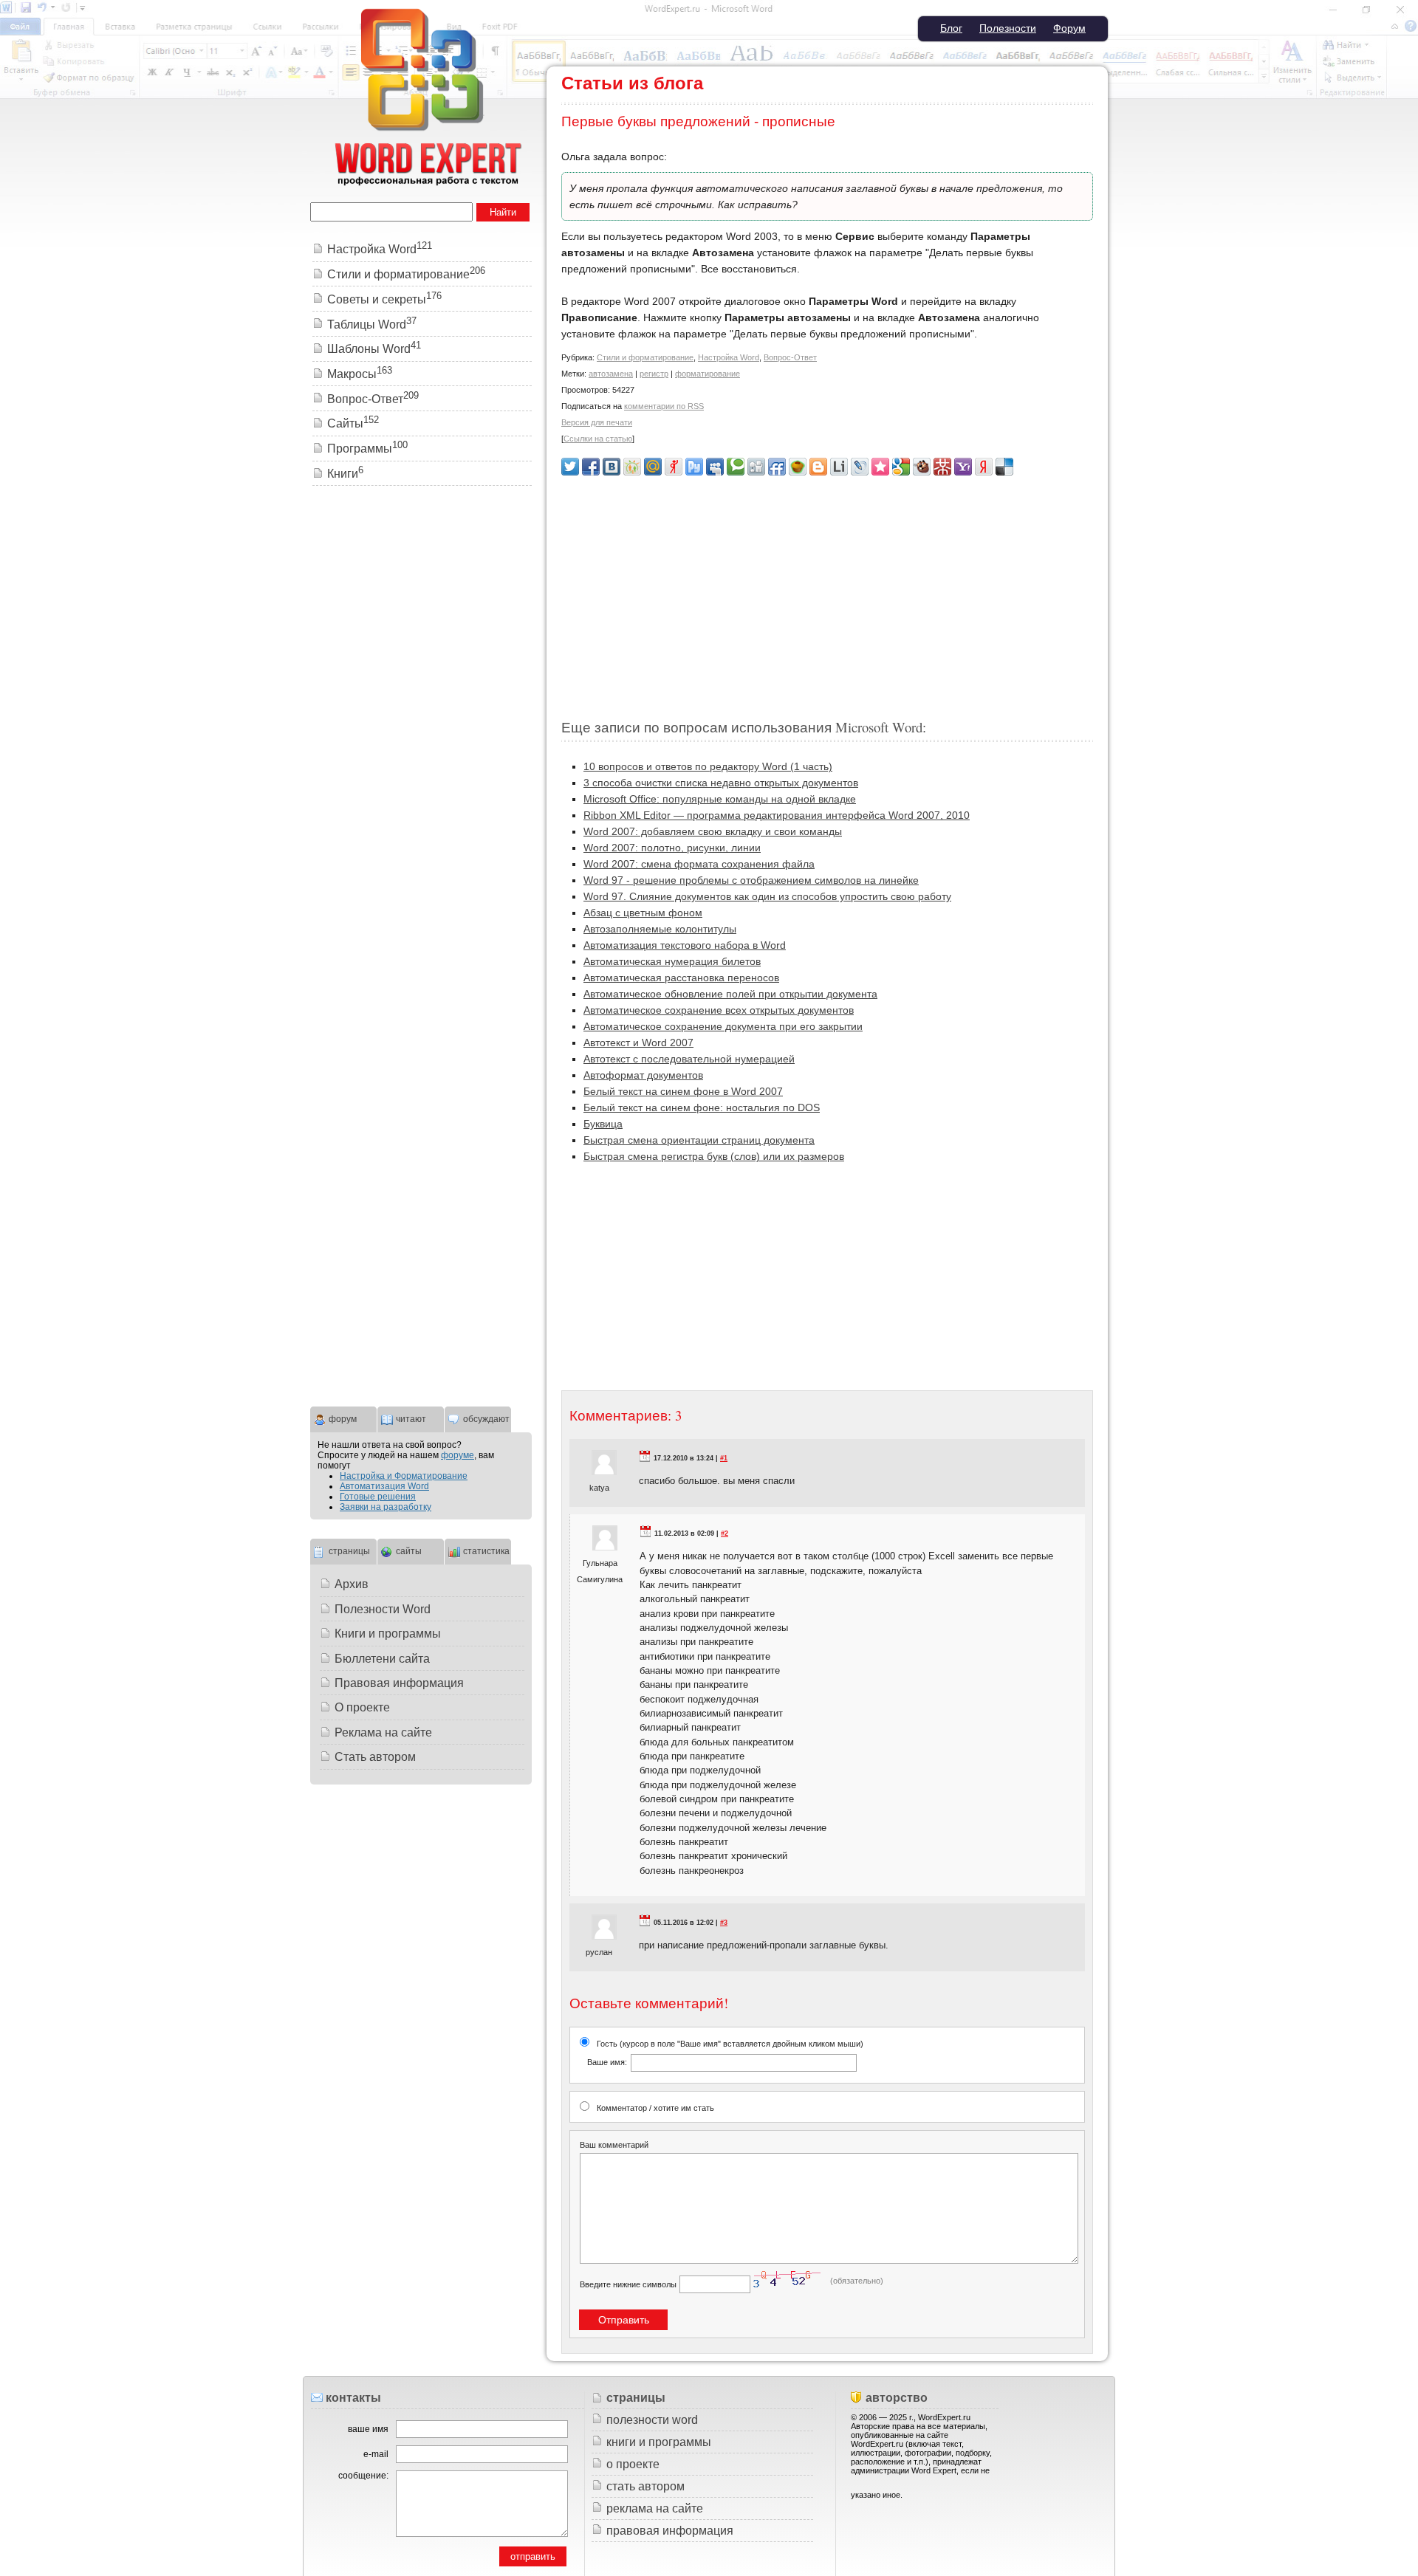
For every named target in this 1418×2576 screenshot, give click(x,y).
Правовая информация (399, 1683)
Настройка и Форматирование (404, 1476)
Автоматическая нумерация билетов (672, 961)
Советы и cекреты (384, 299)
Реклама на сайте (383, 1732)
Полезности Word (383, 1609)
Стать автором (375, 1757)
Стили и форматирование (645, 357)
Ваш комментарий (614, 2145)
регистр (654, 374)
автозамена (611, 374)
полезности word (652, 2420)
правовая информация (670, 2531)
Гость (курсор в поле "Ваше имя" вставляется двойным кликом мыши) (725, 2053)
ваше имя (368, 2429)
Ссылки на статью (598, 439)
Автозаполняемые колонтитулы (660, 929)
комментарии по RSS (664, 406)
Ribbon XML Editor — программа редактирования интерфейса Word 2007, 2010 (777, 815)
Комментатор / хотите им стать (655, 2108)
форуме (458, 1455)
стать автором (645, 2486)
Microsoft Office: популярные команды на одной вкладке (720, 799)
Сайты (353, 423)
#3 (724, 1923)
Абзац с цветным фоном (643, 913)
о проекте (633, 2464)
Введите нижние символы (628, 2284)
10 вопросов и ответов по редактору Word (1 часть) (708, 766)
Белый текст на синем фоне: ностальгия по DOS (702, 1107)
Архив (352, 1584)
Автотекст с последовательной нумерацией (689, 1059)
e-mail (376, 2454)
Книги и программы (388, 1634)
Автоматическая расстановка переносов (681, 978)
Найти (503, 212)
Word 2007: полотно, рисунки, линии (672, 848)
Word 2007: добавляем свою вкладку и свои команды (713, 831)
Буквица (603, 1124)
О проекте (362, 1707)
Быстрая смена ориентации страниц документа (699, 1140)
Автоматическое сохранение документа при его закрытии (723, 1026)
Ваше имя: (607, 2062)
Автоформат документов (643, 1075)
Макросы (360, 374)
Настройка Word (729, 357)
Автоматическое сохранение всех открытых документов (719, 1010)
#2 (725, 1533)
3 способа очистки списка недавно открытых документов (721, 783)
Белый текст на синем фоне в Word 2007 (683, 1091)
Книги (345, 474)
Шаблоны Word (374, 349)
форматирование (708, 374)
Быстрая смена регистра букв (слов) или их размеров (714, 1156)
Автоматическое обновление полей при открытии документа (730, 994)
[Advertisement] (827, 591)
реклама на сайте (655, 2508)
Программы (367, 449)
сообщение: (363, 2476)
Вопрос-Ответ (790, 357)
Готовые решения (378, 1497)
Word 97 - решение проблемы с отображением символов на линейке (751, 880)
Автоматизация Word (384, 1486)
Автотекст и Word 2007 (638, 1043)
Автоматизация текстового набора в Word (685, 945)
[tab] (343, 1418)
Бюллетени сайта (382, 1659)
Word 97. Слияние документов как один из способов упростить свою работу (767, 896)
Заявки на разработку (386, 1507)
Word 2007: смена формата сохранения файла (699, 864)
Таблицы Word (372, 324)
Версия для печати (597, 422)
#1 (724, 1458)
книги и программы (659, 2442)
